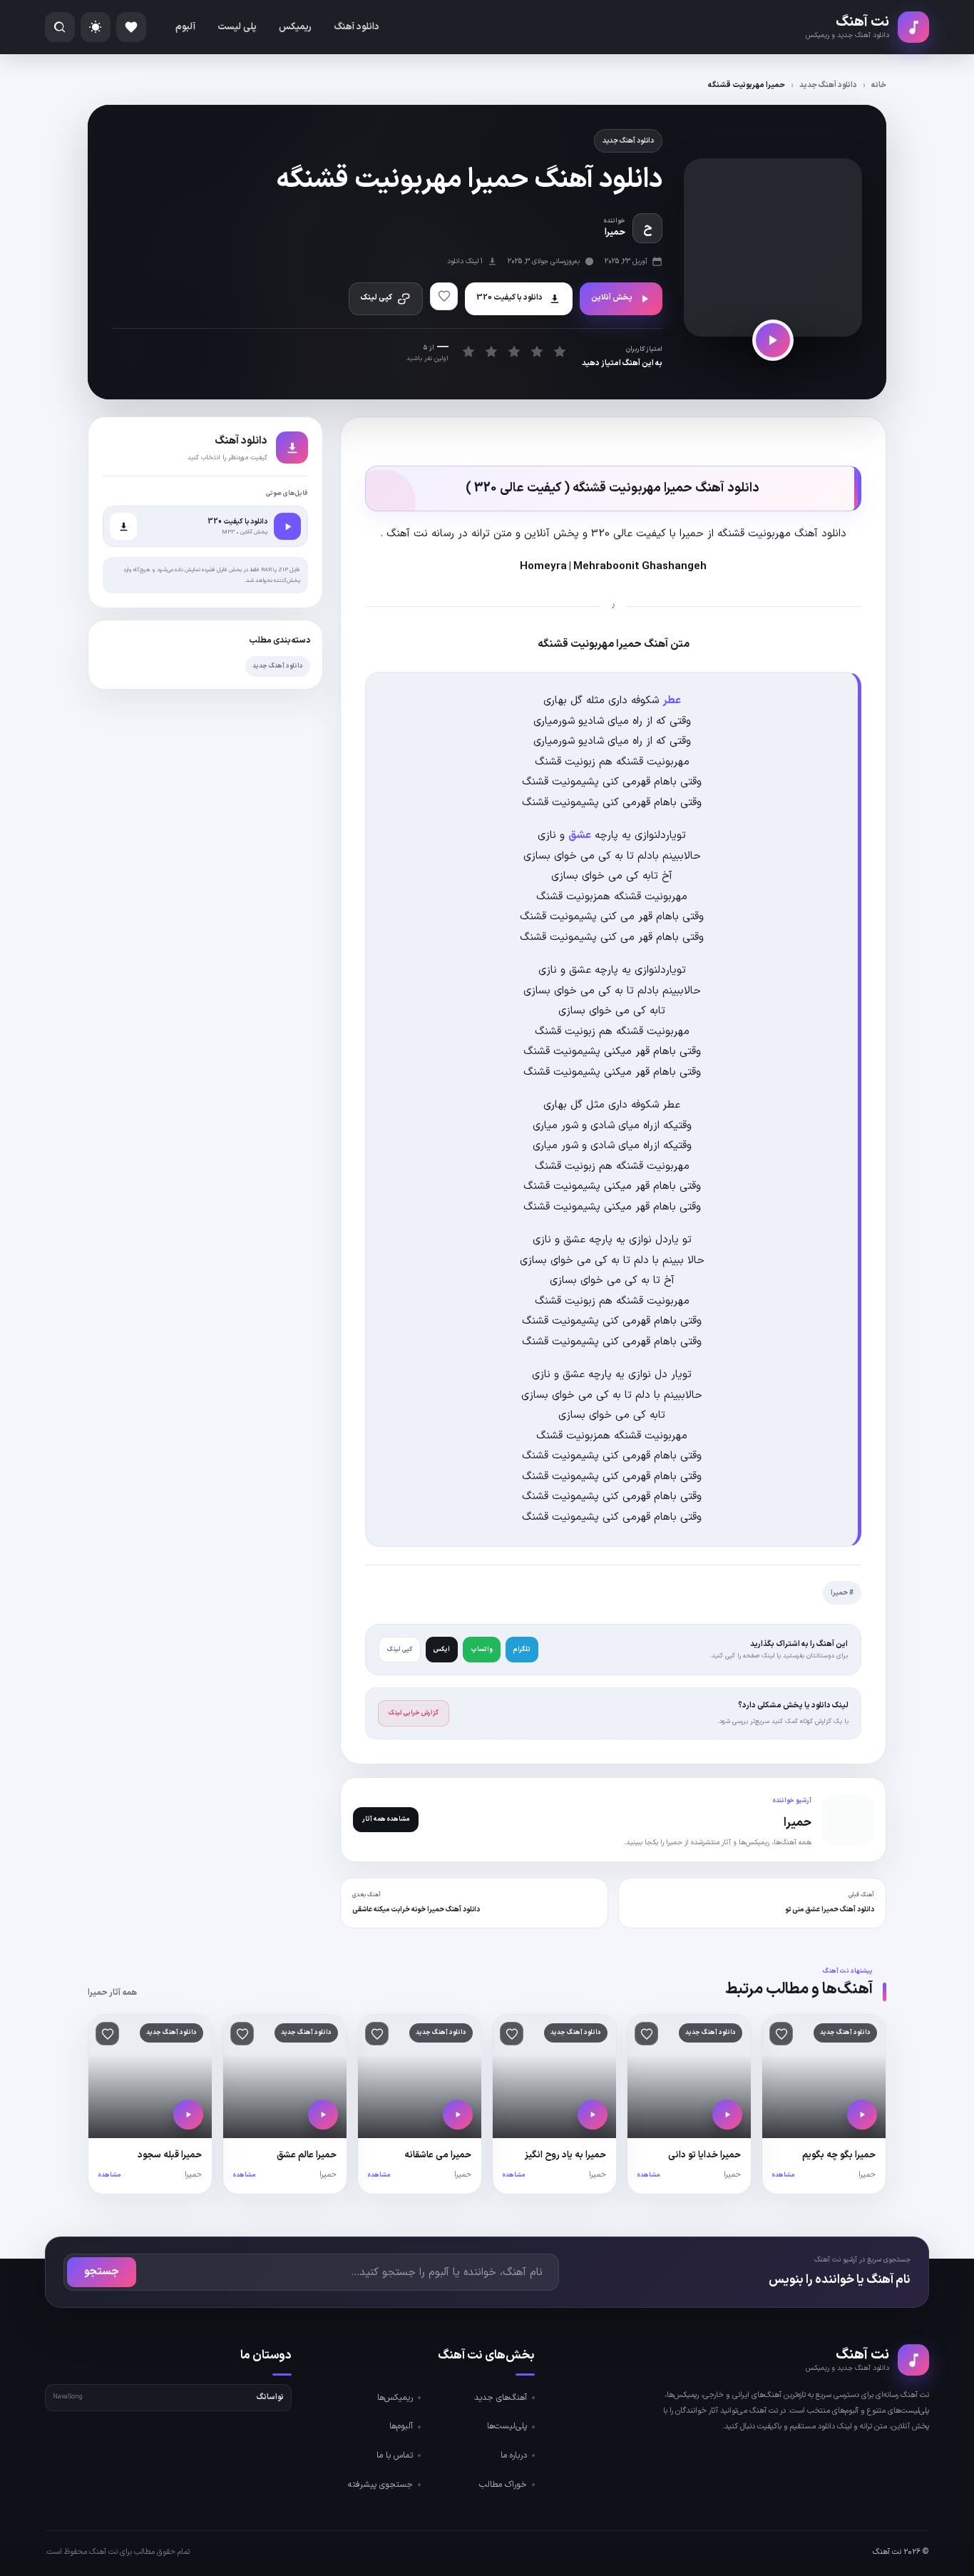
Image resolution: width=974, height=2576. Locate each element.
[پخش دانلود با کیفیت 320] (287, 526)
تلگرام (522, 1650)
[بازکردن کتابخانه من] (131, 27)
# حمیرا (842, 1593)
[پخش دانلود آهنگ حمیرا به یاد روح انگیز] (593, 2115)
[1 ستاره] (468, 351)
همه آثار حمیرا (112, 1993)
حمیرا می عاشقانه (438, 2155)
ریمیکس (295, 27)
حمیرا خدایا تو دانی (704, 2155)
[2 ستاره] (491, 351)
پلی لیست (237, 27)
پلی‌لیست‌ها (507, 2426)
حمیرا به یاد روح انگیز (565, 2155)
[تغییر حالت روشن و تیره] (96, 27)
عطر (672, 701)
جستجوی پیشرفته (380, 2485)
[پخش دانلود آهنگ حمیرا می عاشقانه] (458, 2115)
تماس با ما (395, 2455)
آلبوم (185, 27)
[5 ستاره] (559, 351)
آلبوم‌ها (401, 2426)
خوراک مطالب (503, 2485)
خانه (879, 85)
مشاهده (783, 2175)
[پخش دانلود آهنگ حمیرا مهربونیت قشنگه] (773, 340)
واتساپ (482, 1650)
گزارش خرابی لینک (414, 1713)
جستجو (102, 2272)
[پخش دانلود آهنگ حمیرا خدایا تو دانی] (727, 2115)
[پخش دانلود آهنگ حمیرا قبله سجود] (188, 2115)
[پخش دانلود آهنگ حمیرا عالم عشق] (323, 2115)
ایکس (442, 1650)
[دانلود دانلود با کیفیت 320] (123, 526)
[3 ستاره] (514, 351)
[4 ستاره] (537, 351)
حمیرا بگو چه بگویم (839, 2155)
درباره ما (514, 2455)
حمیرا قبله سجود (170, 2155)
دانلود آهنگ (357, 27)
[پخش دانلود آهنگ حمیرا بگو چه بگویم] (862, 2115)
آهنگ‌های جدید (501, 2398)
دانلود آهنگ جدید (828, 85)
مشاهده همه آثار (386, 1819)
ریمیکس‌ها (395, 2398)
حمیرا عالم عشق (307, 2155)
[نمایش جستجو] (60, 27)
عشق (580, 835)
